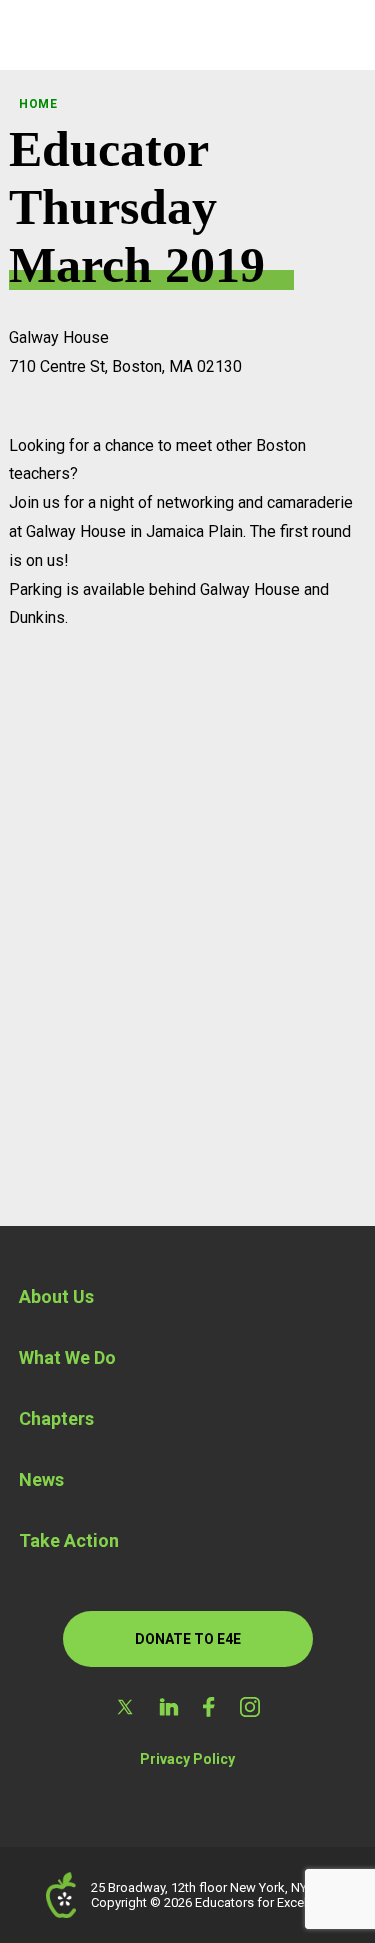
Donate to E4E (188, 1639)
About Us (56, 1296)
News (41, 1479)
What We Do (67, 1357)
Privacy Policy (187, 1759)
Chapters (56, 1418)
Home (38, 104)
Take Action (69, 1540)
